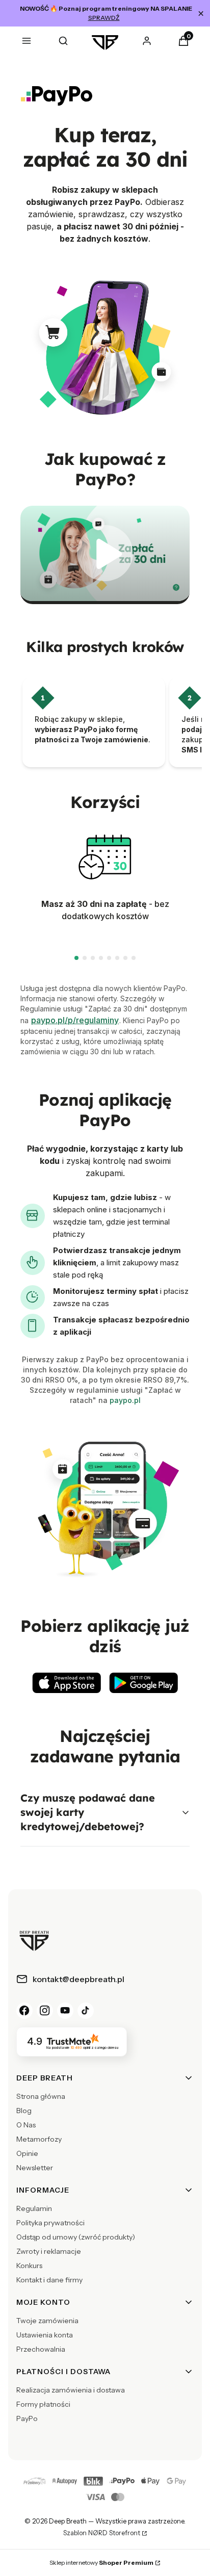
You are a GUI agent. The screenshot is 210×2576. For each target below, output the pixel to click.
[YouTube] (65, 2011)
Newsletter (35, 2168)
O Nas (26, 2125)
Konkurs (29, 2266)
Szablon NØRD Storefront (102, 2533)
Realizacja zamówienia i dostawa (71, 2390)
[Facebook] (24, 2011)
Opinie (27, 2153)
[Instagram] (45, 2011)
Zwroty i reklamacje (49, 2251)
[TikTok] (86, 2011)
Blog (24, 2111)
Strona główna (41, 2096)
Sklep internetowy (101, 2562)
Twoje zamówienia (47, 2321)
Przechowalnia (41, 2349)
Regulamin (34, 2208)
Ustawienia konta (45, 2335)
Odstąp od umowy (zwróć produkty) (76, 2237)
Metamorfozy (39, 2139)
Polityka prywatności (50, 2223)
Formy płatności (43, 2404)
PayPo (27, 2418)
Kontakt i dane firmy (49, 2280)
